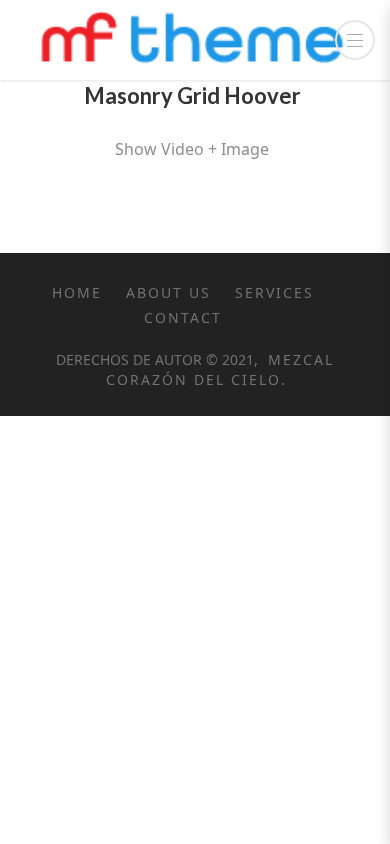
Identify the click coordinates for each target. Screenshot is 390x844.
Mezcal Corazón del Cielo (220, 369)
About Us (168, 292)
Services (274, 292)
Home (77, 292)
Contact (183, 317)
